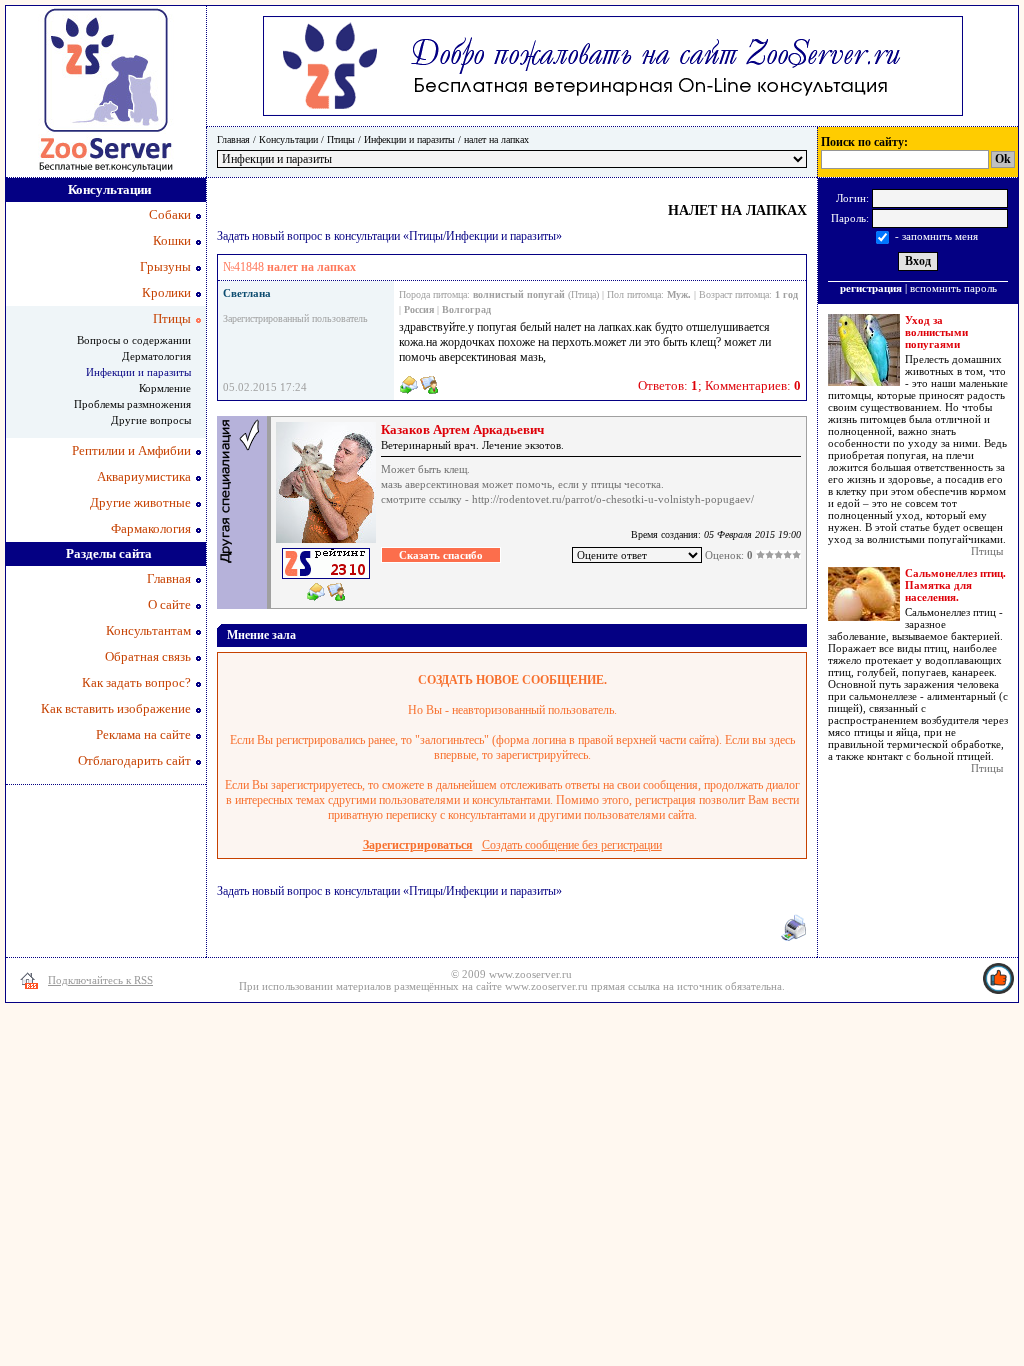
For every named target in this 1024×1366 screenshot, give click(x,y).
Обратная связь (148, 656)
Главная (233, 139)
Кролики (166, 292)
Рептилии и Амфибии (131, 450)
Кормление (165, 388)
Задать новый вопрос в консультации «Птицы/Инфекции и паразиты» (389, 236)
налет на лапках (496, 139)
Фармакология (151, 528)
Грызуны (165, 266)
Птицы (341, 139)
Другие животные (140, 502)
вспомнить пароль (953, 288)
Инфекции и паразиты (409, 139)
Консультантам (148, 630)
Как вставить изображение (116, 708)
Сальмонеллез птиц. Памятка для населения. (955, 585)
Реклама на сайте (143, 734)
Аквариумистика (144, 476)
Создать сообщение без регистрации (572, 845)
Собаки (170, 214)
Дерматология (156, 356)
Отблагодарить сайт (134, 760)
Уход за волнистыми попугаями (936, 332)
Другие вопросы (151, 420)
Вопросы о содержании (134, 340)
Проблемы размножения (132, 404)
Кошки (172, 240)
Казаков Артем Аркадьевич (462, 429)
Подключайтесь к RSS (100, 980)
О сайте (169, 604)
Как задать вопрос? (136, 682)
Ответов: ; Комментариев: (719, 385)
